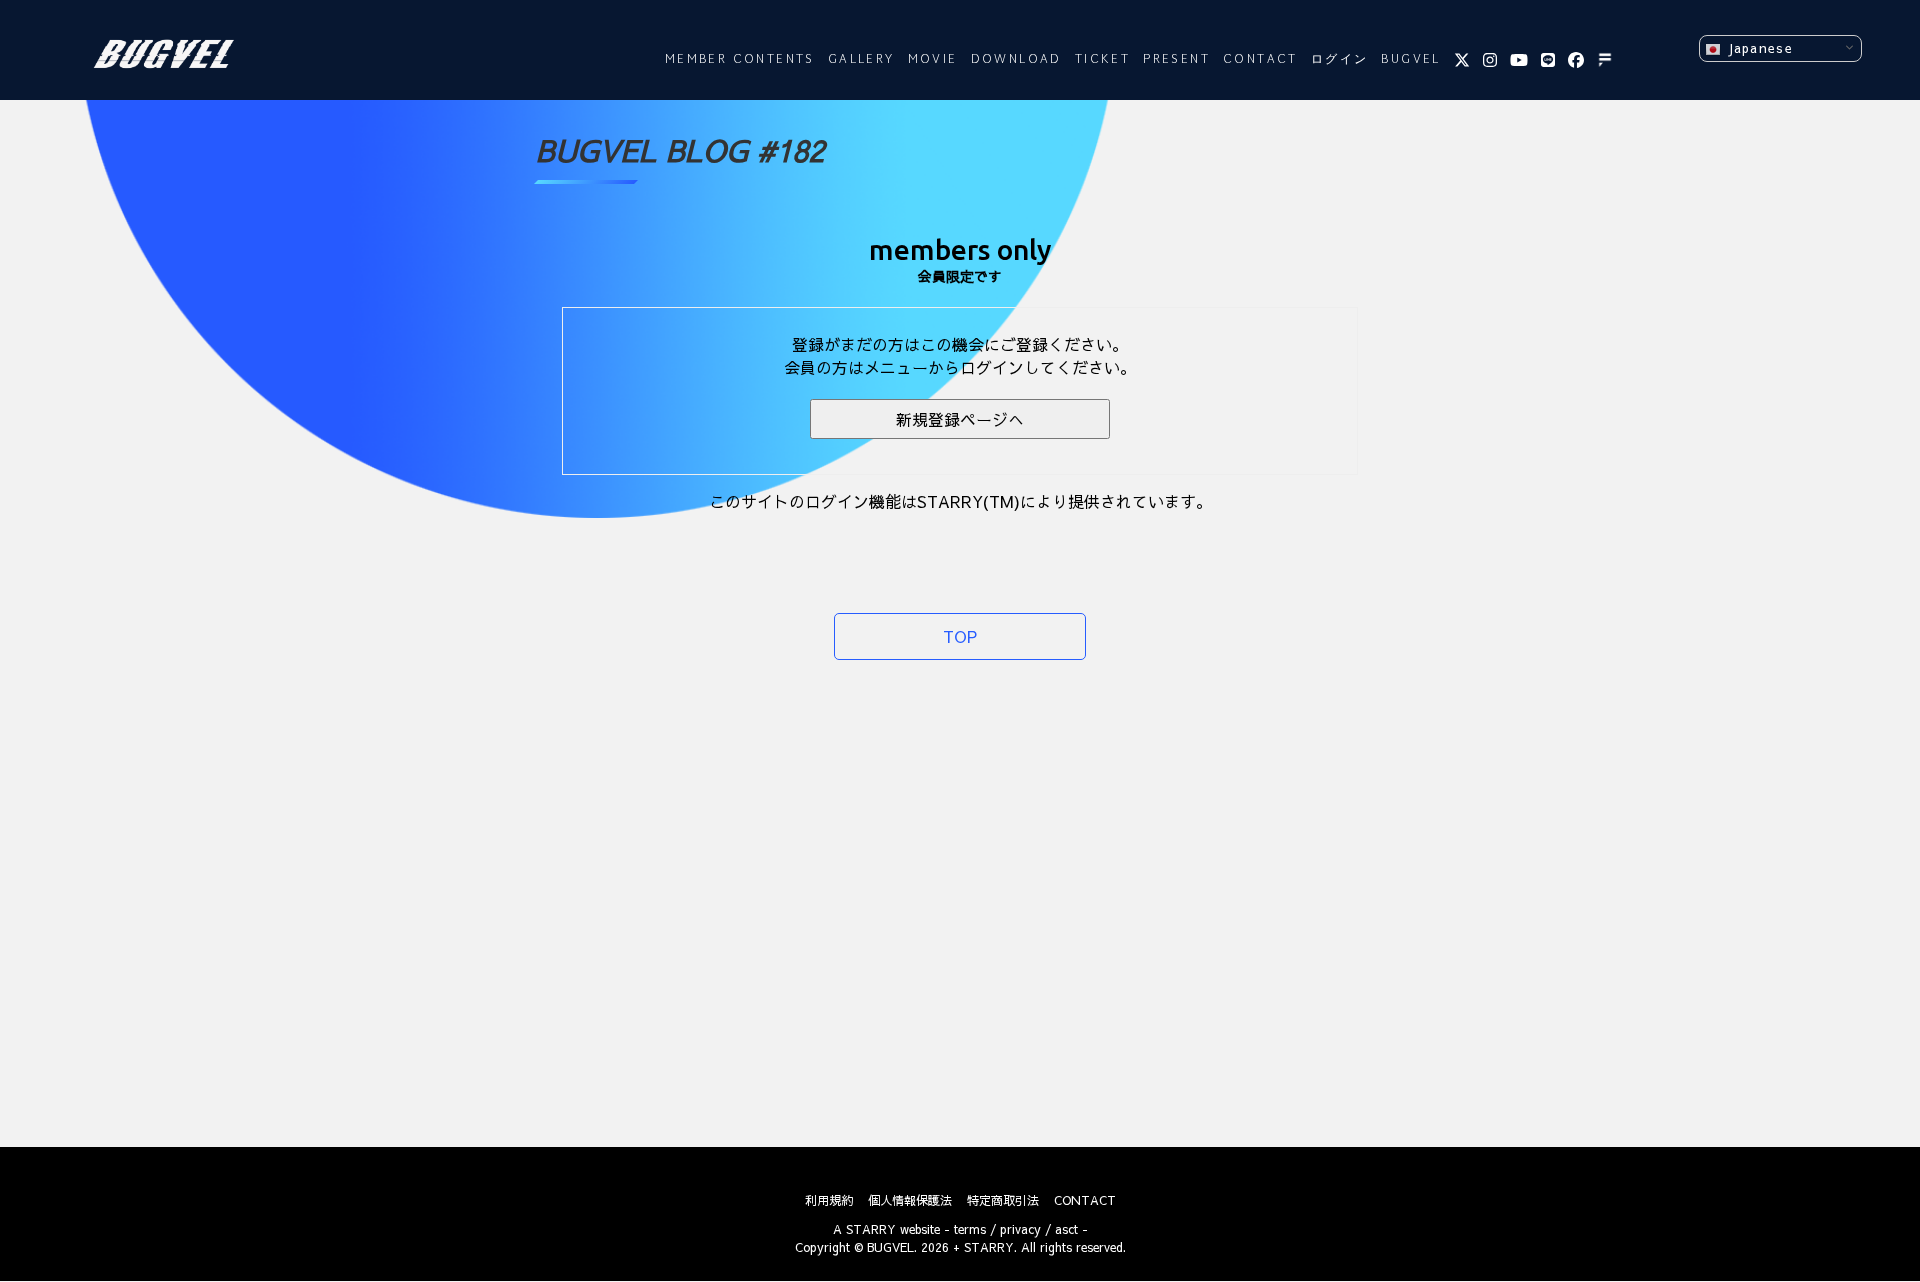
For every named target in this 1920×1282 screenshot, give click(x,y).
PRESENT (1176, 60)
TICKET (1102, 60)
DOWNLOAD (1016, 60)
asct (1066, 1229)
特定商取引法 (1003, 1200)
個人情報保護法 (910, 1200)
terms (970, 1229)
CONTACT (1260, 60)
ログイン (1340, 60)
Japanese (1756, 47)
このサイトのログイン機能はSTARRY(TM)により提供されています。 (960, 501)
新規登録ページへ (960, 419)
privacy (1020, 1229)
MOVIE (933, 60)
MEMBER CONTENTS (740, 60)
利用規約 (829, 1200)
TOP (960, 636)
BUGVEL (1410, 60)
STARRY (871, 1229)
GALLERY (861, 60)
